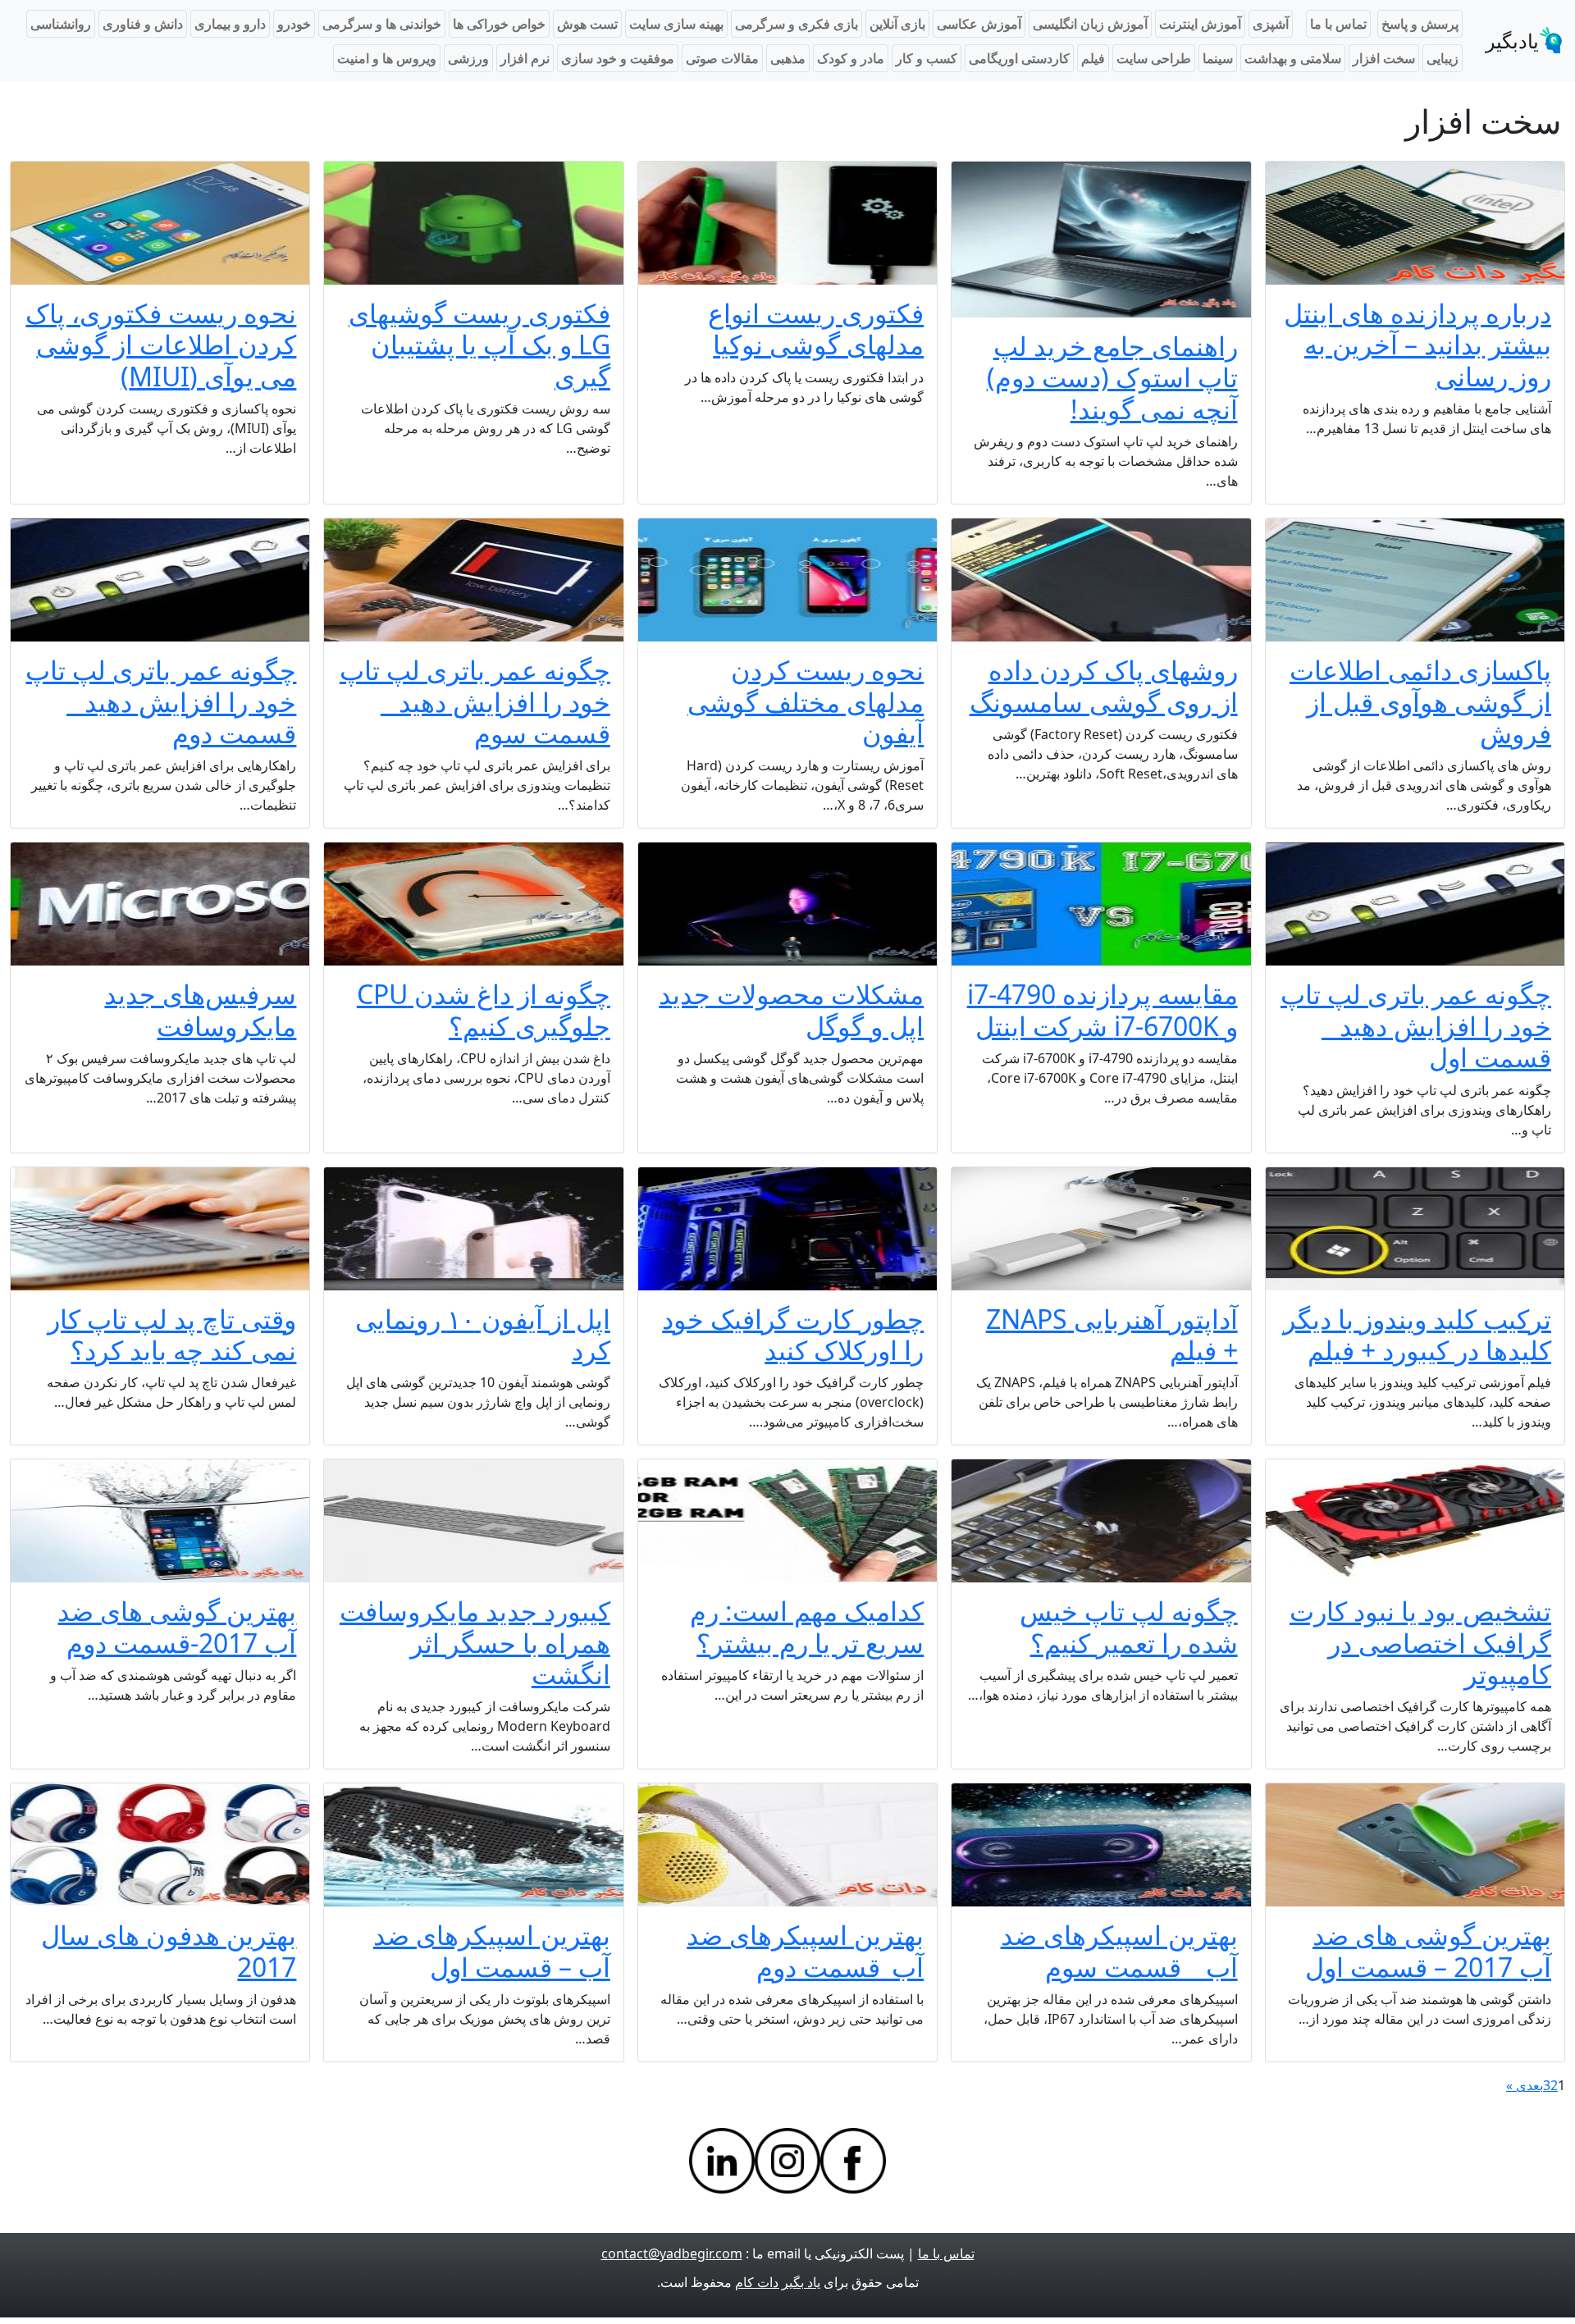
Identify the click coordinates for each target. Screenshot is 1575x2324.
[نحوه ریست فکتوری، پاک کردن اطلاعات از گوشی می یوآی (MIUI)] (160, 223)
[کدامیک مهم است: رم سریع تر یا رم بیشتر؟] (787, 1521)
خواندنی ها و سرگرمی (382, 24)
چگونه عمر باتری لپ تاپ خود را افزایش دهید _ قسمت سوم (475, 701)
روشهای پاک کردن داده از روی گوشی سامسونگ (1104, 685)
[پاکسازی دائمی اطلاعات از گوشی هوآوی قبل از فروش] (1415, 580)
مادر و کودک (851, 58)
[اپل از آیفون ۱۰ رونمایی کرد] (473, 1229)
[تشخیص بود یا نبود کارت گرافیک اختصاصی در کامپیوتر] (1415, 1521)
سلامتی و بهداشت (1293, 58)
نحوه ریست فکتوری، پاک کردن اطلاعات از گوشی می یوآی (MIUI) (161, 345)
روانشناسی (61, 24)
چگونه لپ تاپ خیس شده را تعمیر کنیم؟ (1129, 1626)
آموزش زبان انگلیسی (1090, 24)
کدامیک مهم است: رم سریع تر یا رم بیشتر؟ (807, 1626)
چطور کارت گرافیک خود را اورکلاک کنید (793, 1334)
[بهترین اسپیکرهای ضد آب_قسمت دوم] (787, 1845)
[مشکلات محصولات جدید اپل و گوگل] (787, 904)
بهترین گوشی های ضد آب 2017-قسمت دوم (177, 1626)
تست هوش (587, 24)
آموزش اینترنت (1200, 24)
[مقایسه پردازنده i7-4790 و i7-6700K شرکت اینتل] (1101, 904)
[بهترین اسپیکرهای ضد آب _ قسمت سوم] (1101, 1845)
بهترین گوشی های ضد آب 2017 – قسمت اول (1428, 1950)
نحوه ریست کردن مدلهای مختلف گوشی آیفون (806, 701)
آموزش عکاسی (979, 24)
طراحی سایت (1154, 58)
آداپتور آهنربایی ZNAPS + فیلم (1112, 1334)
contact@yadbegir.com (672, 2253)
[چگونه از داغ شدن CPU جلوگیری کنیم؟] (473, 904)
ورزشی (468, 58)
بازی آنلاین (897, 24)
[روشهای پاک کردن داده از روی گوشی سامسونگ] (1101, 580)
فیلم (1093, 58)
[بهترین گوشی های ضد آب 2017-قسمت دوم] (160, 1521)
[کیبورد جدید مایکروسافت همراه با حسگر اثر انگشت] (473, 1521)
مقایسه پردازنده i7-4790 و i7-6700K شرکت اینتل (1102, 1009)
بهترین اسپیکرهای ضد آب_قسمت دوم (805, 1950)
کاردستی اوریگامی (1019, 58)
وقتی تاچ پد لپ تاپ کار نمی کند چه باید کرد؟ (172, 1334)
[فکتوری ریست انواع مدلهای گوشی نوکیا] (787, 223)
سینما (1218, 58)
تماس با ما (1338, 24)
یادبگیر (1512, 41)
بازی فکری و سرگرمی (797, 24)
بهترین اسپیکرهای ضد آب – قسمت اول (492, 1950)
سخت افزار (1384, 58)
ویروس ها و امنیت (387, 58)
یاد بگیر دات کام (778, 2282)
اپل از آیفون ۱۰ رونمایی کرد (483, 1334)
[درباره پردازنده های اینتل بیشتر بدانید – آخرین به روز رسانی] (1415, 223)
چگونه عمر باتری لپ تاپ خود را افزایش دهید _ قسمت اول (1416, 1025)
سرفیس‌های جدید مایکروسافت (200, 1009)
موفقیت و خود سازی (618, 58)
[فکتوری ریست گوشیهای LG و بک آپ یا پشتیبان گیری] (473, 223)
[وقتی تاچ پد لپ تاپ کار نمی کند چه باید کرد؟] (160, 1229)
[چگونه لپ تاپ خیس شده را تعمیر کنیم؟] (1101, 1521)
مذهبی (788, 58)
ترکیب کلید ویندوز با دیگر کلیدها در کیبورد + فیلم (1417, 1334)
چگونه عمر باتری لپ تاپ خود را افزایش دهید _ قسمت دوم (161, 701)
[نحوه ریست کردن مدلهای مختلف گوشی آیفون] (787, 580)
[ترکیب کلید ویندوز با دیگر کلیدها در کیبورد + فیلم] (1415, 1229)
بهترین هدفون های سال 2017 (169, 1950)
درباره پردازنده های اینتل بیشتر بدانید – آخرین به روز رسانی (1417, 345)
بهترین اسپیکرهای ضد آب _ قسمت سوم (1119, 1950)
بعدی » (1525, 2085)
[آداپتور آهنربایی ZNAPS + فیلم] (1101, 1229)
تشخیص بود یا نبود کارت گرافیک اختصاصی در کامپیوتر (1420, 1642)
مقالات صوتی (722, 58)
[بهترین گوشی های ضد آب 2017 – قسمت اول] (1415, 1845)
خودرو (294, 24)
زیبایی (1443, 58)
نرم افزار (525, 58)
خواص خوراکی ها (499, 24)
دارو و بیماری (230, 24)
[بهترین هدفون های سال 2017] (160, 1845)
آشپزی (1271, 24)
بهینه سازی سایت (676, 24)
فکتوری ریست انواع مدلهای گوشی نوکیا (816, 329)
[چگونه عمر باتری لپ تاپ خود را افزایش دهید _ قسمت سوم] (473, 580)
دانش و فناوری (143, 24)
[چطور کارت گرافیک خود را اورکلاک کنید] (787, 1229)
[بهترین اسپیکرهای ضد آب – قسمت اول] (473, 1845)
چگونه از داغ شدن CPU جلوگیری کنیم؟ (484, 1009)
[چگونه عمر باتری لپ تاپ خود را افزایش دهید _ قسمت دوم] (160, 580)
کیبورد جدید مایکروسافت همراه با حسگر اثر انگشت (475, 1642)
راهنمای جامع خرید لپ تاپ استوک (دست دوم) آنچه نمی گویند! (1112, 377)
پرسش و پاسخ (1420, 24)
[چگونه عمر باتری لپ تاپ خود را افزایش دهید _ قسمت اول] (1415, 904)
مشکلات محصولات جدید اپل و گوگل (791, 1009)
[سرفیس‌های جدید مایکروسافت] (160, 904)
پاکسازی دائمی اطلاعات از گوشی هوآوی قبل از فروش (1420, 701)
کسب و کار (927, 58)
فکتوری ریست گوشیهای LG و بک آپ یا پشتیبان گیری (479, 345)
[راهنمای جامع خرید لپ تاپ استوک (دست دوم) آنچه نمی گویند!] (1101, 240)
